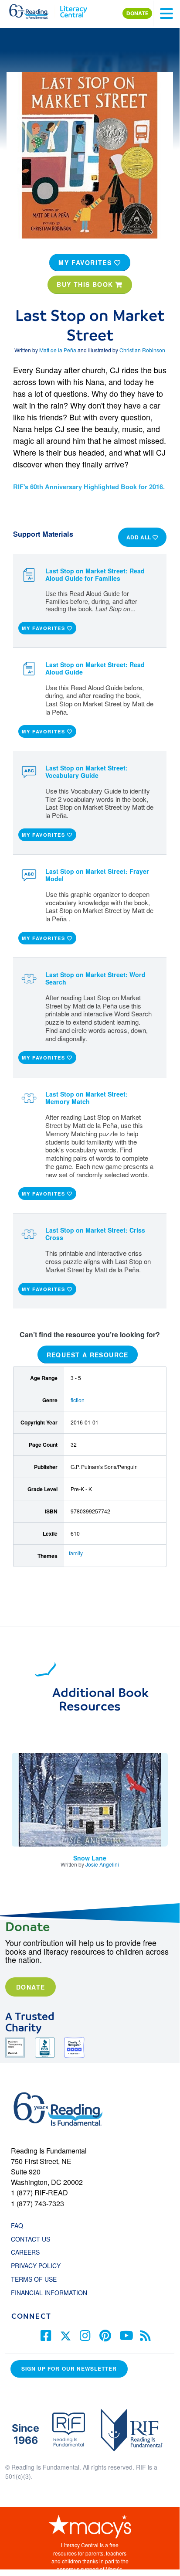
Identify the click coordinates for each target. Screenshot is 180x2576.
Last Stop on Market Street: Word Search (95, 978)
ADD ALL (140, 537)
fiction (78, 1400)
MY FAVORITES (86, 262)
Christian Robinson (142, 350)
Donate (31, 1987)
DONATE (137, 13)
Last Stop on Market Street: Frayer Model (97, 875)
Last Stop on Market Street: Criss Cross (95, 1234)
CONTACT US (33, 2239)
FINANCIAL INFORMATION (49, 2293)
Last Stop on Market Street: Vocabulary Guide (87, 772)
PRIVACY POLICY (36, 2266)
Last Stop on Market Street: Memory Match (87, 1098)
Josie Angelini (102, 1864)
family (76, 1553)
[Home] (34, 10)
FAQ (17, 2225)
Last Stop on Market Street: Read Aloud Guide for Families (95, 574)
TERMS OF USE (38, 2279)
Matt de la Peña (58, 350)
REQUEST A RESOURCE (88, 1354)
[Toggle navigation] (166, 14)
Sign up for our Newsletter (69, 2369)
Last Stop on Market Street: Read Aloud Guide (95, 668)
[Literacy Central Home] (73, 10)
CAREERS (25, 2252)
